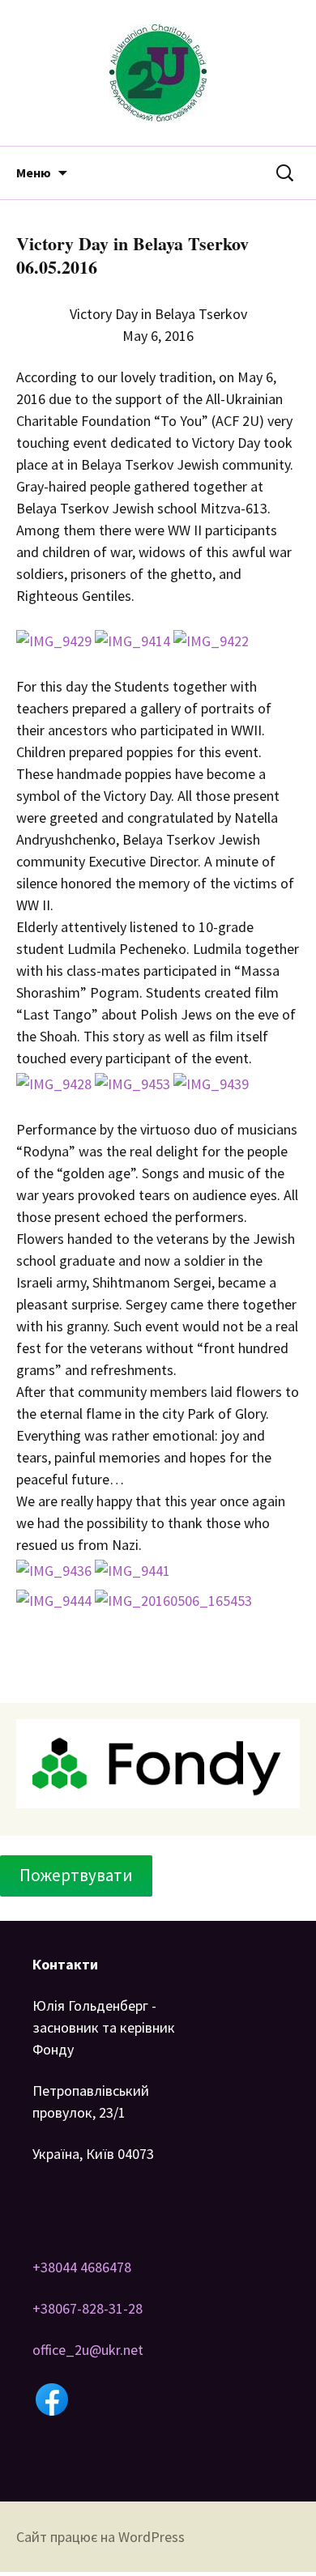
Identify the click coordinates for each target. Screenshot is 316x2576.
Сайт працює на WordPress (100, 2537)
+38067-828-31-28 (88, 2308)
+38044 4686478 (82, 2267)
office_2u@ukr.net (88, 2350)
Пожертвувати (76, 1875)
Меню (34, 172)
